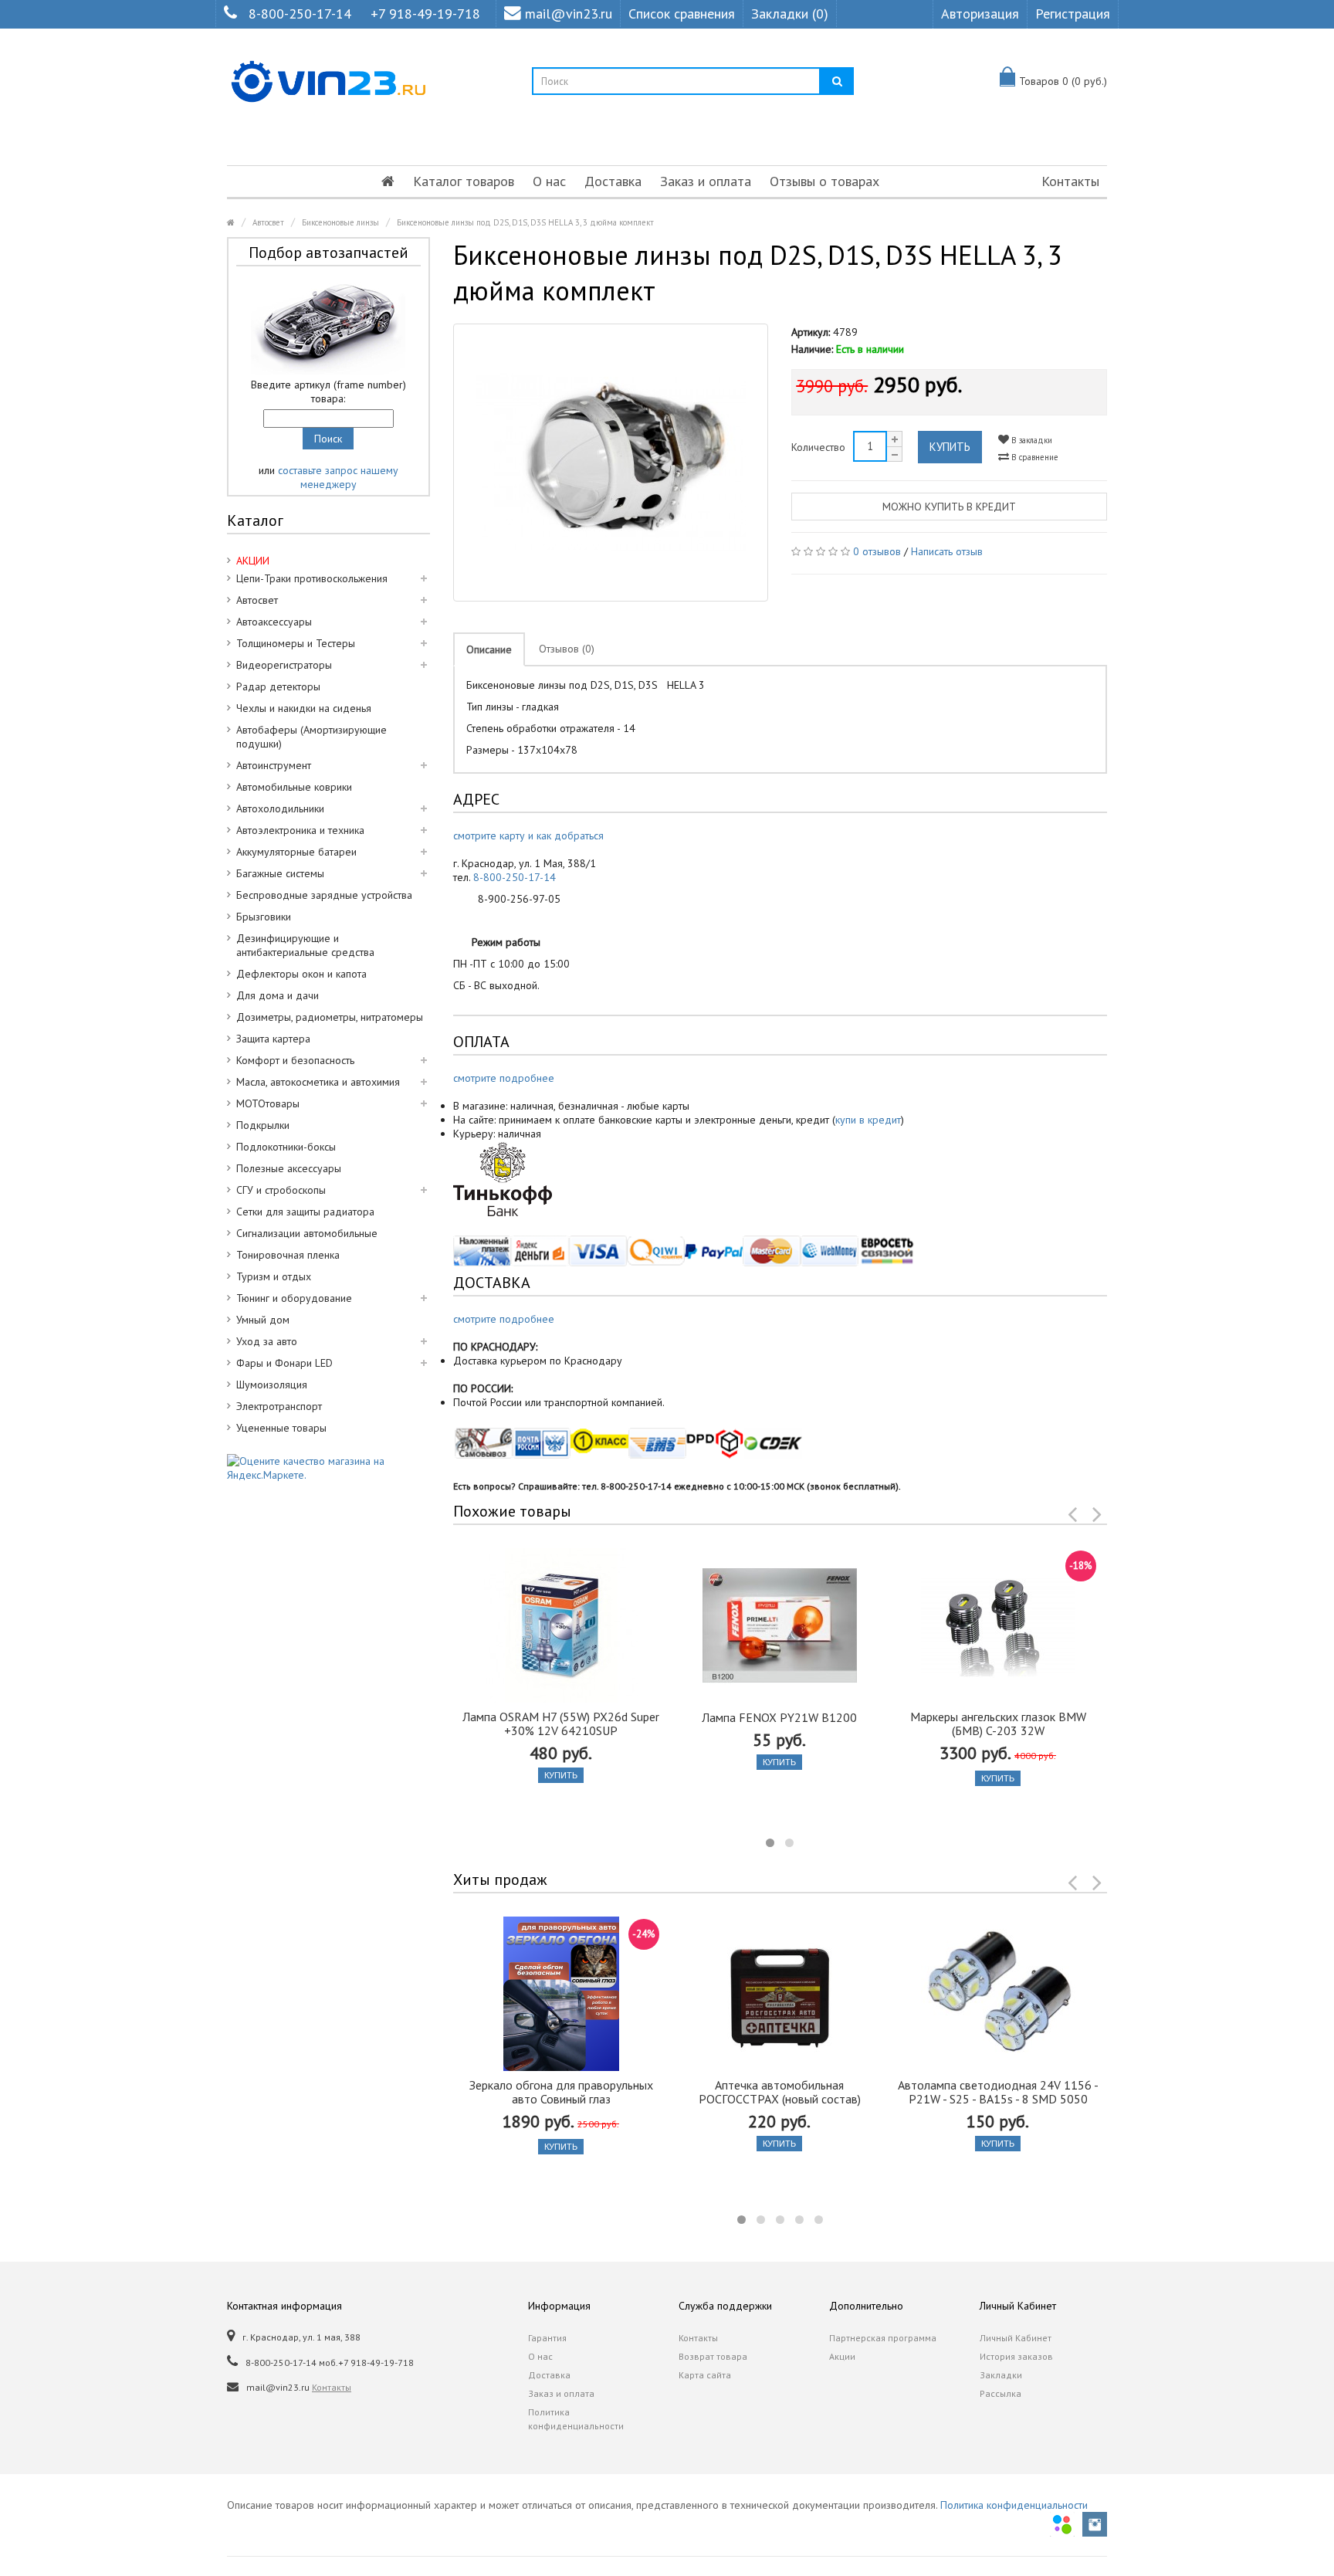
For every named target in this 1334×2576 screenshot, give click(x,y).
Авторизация (980, 14)
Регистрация (1073, 14)
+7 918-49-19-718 (425, 14)
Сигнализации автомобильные (307, 1233)
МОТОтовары (268, 1103)
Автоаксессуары (274, 622)
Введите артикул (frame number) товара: (328, 391)
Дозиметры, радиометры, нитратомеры (330, 1017)
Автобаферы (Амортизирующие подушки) (311, 737)
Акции (842, 2356)
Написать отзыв (947, 551)
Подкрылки (263, 1125)
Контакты (1070, 181)
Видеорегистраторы (284, 665)
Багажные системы (280, 873)
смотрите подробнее (504, 1078)
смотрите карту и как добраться (528, 836)
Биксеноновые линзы (340, 222)
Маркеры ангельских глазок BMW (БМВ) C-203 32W (998, 1724)
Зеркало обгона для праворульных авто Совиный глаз (561, 2092)
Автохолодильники (280, 808)
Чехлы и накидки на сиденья (304, 708)
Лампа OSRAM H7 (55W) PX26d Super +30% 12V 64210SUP (561, 1724)
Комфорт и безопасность (295, 1060)
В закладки (1031, 440)
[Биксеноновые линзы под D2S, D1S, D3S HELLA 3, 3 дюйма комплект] (611, 463)
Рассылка (1000, 2393)
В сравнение (1034, 457)
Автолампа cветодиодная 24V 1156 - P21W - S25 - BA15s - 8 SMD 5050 (998, 2092)
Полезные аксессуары (289, 1168)
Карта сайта (705, 2375)
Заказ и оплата (706, 181)
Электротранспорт (279, 1406)
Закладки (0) (790, 14)
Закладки (1001, 2375)
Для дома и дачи (278, 995)
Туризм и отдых (274, 1276)
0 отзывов (877, 551)
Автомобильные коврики (294, 787)
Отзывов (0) (567, 649)
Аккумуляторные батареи (296, 852)
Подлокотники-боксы (286, 1147)
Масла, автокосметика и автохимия (318, 1082)
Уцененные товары (281, 1428)
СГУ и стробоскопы (281, 1190)
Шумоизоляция (272, 1385)
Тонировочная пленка (288, 1255)
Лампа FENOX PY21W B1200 (779, 1717)
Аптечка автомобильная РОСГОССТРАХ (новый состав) (780, 2092)
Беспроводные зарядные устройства (324, 895)
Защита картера (273, 1039)
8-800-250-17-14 (300, 14)
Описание (489, 649)
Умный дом (263, 1320)
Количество (818, 447)
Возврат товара (713, 2356)
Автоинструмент (274, 765)
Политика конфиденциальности (576, 2419)
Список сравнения (682, 14)
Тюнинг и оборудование (294, 1298)
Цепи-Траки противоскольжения (312, 578)
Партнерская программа (883, 2338)
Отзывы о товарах (824, 181)
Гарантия (547, 2338)
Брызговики (264, 917)
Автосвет (268, 222)
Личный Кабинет (1016, 2338)
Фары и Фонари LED (284, 1363)
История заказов (1016, 2356)
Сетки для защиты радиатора (305, 1212)
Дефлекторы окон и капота (301, 974)
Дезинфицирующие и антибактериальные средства (305, 945)
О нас (549, 181)
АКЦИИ (253, 561)
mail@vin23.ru (569, 14)
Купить (950, 447)
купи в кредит (868, 1120)
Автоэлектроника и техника (300, 830)
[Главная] (388, 181)
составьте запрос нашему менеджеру (338, 477)
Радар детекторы (278, 686)
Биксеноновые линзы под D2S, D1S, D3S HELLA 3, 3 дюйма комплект (525, 222)
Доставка (613, 181)
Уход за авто (267, 1341)
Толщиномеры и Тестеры (296, 643)
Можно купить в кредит (949, 507)
